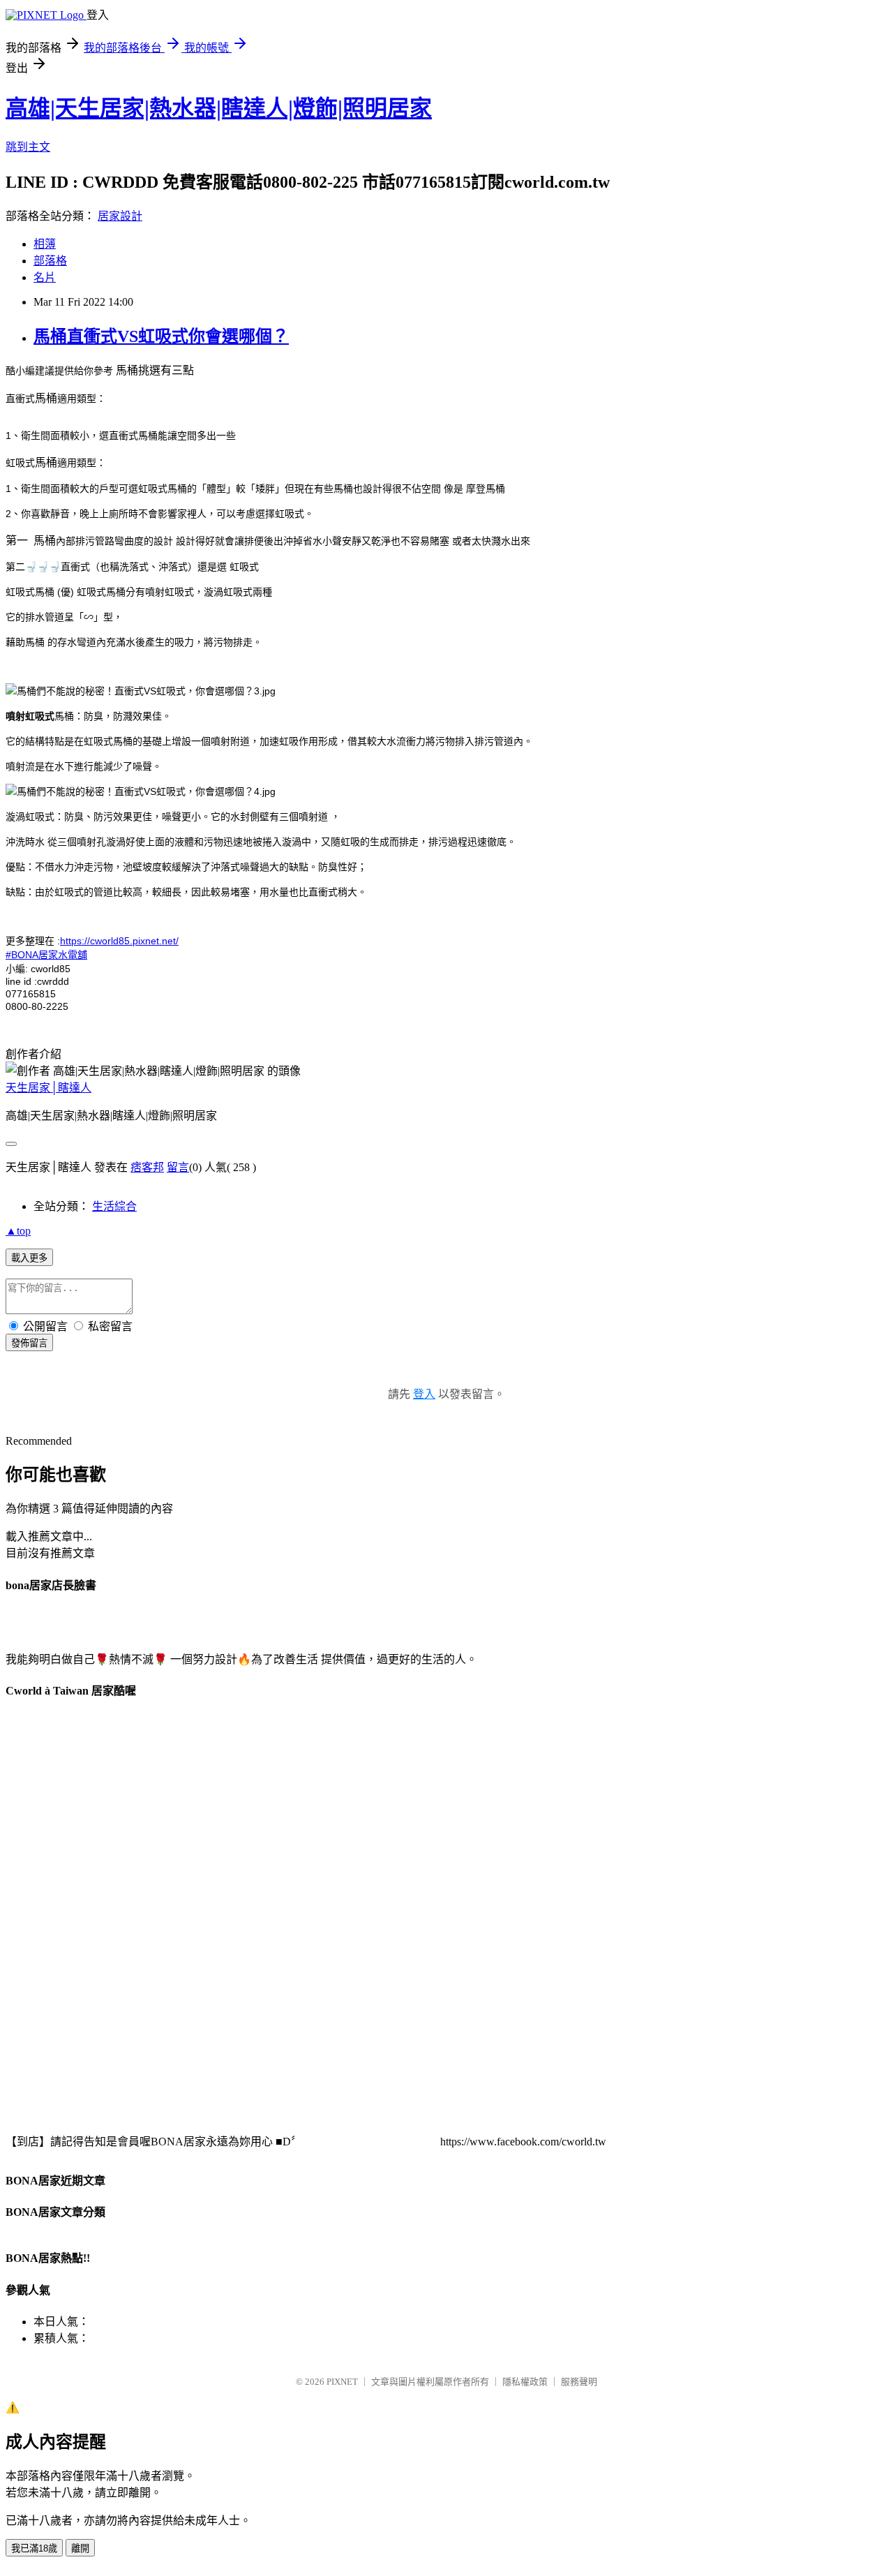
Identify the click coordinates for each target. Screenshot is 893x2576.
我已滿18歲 (34, 2548)
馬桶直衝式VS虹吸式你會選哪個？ (161, 336)
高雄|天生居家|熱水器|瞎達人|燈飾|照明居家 (219, 108)
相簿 (45, 244)
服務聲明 (579, 2382)
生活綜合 (114, 1206)
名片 (45, 277)
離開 (80, 2548)
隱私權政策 (525, 2382)
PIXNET (342, 2382)
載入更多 (29, 1258)
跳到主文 (28, 147)
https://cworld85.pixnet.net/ (119, 941)
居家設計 (120, 216)
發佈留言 (29, 1343)
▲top (18, 1231)
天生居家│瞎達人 (48, 1088)
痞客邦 (147, 1167)
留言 (178, 1167)
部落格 (50, 261)
